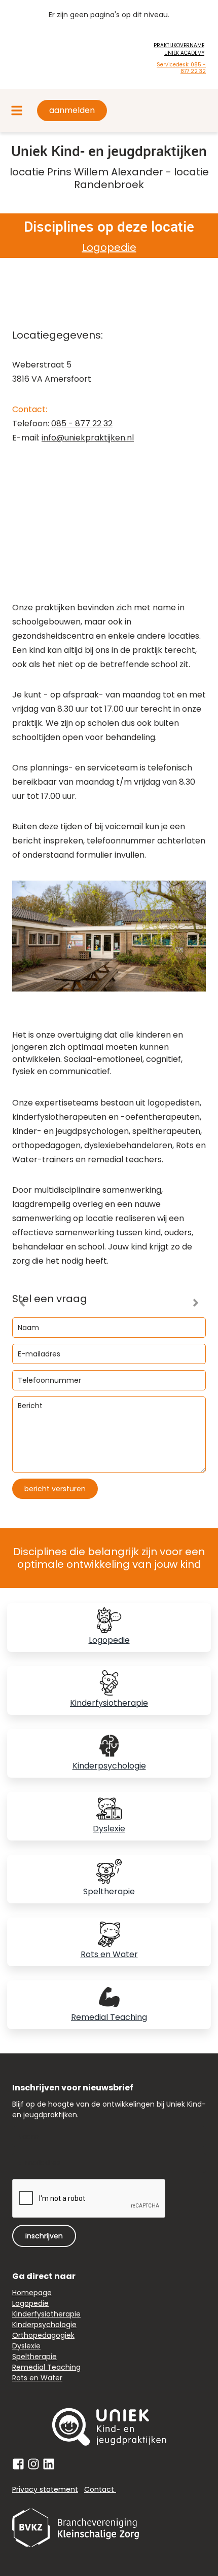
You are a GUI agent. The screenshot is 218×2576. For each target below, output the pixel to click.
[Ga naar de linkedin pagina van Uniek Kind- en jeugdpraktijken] (49, 2464)
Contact (100, 2489)
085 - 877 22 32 (82, 424)
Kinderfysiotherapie (109, 1703)
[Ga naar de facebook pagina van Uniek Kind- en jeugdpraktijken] (18, 2464)
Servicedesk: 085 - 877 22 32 (181, 68)
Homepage (32, 2293)
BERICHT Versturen (55, 1489)
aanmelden (72, 110)
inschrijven (44, 2236)
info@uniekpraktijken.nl (88, 438)
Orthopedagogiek (43, 2335)
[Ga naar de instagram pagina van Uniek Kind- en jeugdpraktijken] (33, 2464)
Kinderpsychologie (109, 1766)
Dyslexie (109, 1829)
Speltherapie (109, 1891)
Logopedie (109, 247)
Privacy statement (45, 2489)
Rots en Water (109, 1954)
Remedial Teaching (109, 2017)
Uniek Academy (184, 53)
